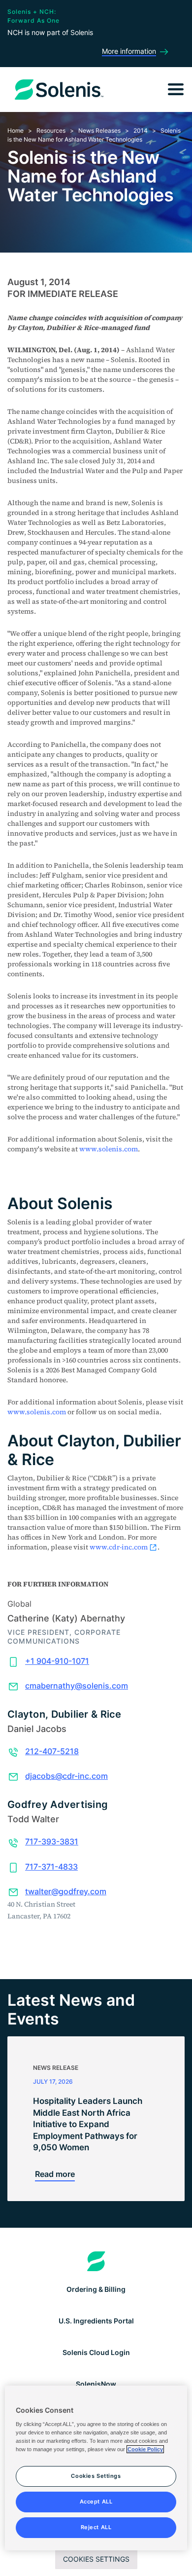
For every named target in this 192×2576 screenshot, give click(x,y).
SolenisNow (96, 2384)
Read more (55, 2174)
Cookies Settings (96, 2559)
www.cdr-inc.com (119, 1547)
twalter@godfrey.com (66, 1891)
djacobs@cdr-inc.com (66, 1776)
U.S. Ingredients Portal (96, 2321)
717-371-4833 (51, 1867)
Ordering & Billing (96, 2289)
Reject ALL (96, 2527)
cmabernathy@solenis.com (77, 1686)
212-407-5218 (52, 1751)
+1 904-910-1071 (57, 1661)
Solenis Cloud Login (96, 2352)
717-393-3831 (52, 1841)
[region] (96, 2468)
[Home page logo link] (96, 2261)
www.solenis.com (109, 1149)
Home (16, 130)
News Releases (99, 130)
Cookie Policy (145, 2449)
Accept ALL (96, 2502)
